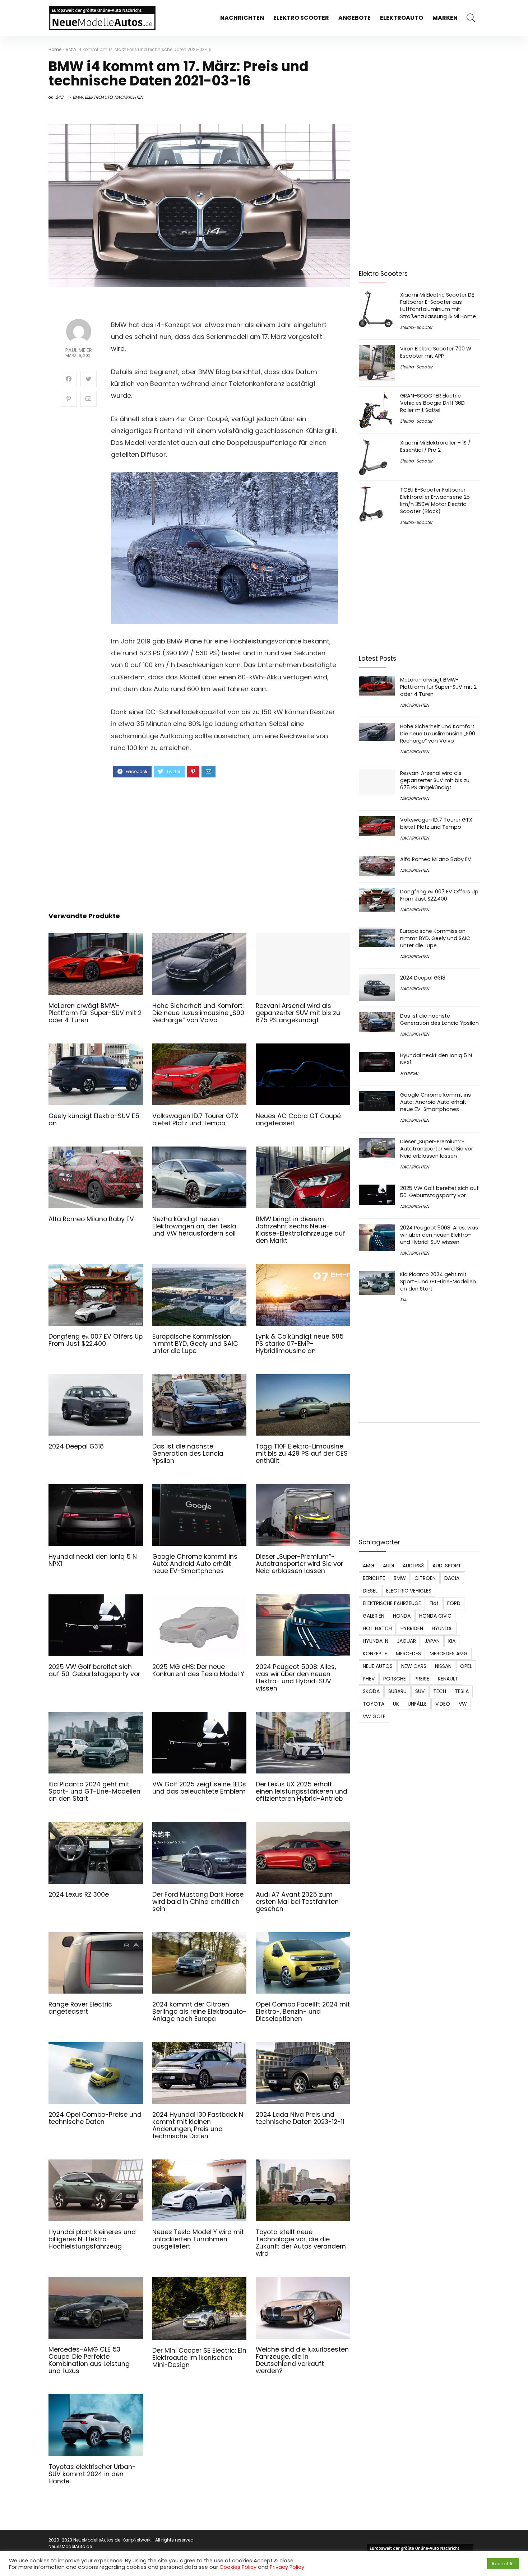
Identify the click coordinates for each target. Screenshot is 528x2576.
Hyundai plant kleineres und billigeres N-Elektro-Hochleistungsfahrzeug (92, 2239)
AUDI (388, 1566)
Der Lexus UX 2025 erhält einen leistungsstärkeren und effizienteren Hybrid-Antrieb (302, 1791)
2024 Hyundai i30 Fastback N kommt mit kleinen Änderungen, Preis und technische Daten (198, 2125)
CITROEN (425, 1578)
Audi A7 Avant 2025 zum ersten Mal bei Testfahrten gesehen (297, 1902)
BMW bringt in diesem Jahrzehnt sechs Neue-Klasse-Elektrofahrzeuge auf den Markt (300, 1230)
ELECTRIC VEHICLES (409, 1591)
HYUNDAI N (376, 1641)
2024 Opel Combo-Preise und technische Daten (95, 2118)
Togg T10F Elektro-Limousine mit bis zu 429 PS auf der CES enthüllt (302, 1454)
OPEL (466, 1666)
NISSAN (443, 1666)
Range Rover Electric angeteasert (80, 2008)
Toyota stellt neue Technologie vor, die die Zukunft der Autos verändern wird (301, 2243)
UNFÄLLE (417, 1704)
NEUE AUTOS (378, 1666)
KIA (403, 1300)
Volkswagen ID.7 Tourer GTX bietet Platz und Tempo (195, 1120)
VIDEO (443, 1704)
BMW (78, 97)
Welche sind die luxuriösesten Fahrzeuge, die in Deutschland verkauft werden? (302, 2360)
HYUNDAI (409, 1073)
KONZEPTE (375, 1654)
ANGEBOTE (355, 18)
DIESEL (370, 1591)
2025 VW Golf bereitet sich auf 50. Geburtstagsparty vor (94, 1670)
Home (55, 49)
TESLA (462, 1691)
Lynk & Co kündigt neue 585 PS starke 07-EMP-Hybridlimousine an (300, 1344)
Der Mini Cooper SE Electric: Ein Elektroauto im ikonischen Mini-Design (199, 2358)
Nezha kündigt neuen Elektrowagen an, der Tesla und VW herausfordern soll (194, 1226)
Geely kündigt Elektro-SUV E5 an (94, 1120)
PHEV (369, 1679)
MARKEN (445, 18)
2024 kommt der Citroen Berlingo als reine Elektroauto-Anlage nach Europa (199, 2012)
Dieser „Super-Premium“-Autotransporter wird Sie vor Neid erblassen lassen (299, 1564)
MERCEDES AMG (449, 1654)
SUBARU (397, 1691)
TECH (440, 1691)
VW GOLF (374, 1716)
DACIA (452, 1578)
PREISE (422, 1679)
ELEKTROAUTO (402, 18)
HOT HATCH (377, 1628)
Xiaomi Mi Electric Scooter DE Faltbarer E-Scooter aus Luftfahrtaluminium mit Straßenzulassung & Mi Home (438, 306)
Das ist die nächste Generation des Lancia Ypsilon (188, 1454)
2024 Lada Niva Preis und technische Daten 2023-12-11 (300, 2118)
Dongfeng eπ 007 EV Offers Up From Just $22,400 (96, 1340)
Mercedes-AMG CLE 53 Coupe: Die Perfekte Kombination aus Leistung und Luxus (89, 2360)
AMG (369, 1566)
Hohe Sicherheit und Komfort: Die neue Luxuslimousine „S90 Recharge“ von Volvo (198, 1013)
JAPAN (432, 1641)
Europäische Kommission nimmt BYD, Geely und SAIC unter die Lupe (195, 1344)
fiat (434, 1603)
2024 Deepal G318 (76, 1446)
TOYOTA (374, 1704)
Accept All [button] (503, 2564)
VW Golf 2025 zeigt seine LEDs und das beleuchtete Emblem (199, 1788)
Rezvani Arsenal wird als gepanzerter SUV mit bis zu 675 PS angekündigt (298, 1013)
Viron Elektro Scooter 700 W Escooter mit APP (436, 352)
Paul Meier (79, 350)
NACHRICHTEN (242, 18)
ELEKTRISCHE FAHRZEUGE (392, 1603)
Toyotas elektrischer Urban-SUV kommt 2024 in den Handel (92, 2474)
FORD (454, 1603)
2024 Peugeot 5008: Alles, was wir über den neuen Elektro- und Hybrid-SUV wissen (296, 1678)
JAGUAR (406, 1641)
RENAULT (448, 1679)
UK (396, 1704)
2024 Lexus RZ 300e (79, 1894)
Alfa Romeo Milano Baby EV (91, 1219)
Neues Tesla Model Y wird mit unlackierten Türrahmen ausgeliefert (198, 2239)
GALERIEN (374, 1616)
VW (463, 1704)
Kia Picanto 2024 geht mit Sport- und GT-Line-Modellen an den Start (94, 1791)
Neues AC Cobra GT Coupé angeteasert (298, 1120)
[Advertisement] (225, 839)
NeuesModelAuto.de (70, 2546)
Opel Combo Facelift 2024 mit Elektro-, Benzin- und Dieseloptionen (303, 2012)
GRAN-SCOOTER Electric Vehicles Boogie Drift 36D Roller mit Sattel (432, 403)
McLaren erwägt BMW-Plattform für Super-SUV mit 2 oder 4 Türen (95, 1013)
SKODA (371, 1691)
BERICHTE (374, 1578)
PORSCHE (395, 1679)
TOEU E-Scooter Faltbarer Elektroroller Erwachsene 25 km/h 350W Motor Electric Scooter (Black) (435, 501)
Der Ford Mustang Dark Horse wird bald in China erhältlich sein (198, 1902)
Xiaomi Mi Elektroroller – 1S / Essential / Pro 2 (435, 446)
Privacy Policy (287, 2567)
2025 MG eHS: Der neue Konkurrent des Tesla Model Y (198, 1670)
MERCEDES (408, 1654)
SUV (420, 1691)
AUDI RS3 (413, 1566)
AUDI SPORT (447, 1566)
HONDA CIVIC (435, 1616)
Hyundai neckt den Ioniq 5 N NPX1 (93, 1560)
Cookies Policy (238, 2567)
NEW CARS (414, 1666)
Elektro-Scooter (416, 327)
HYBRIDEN (412, 1628)
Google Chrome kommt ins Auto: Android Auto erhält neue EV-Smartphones (195, 1564)
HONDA (402, 1616)
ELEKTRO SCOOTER (301, 18)
